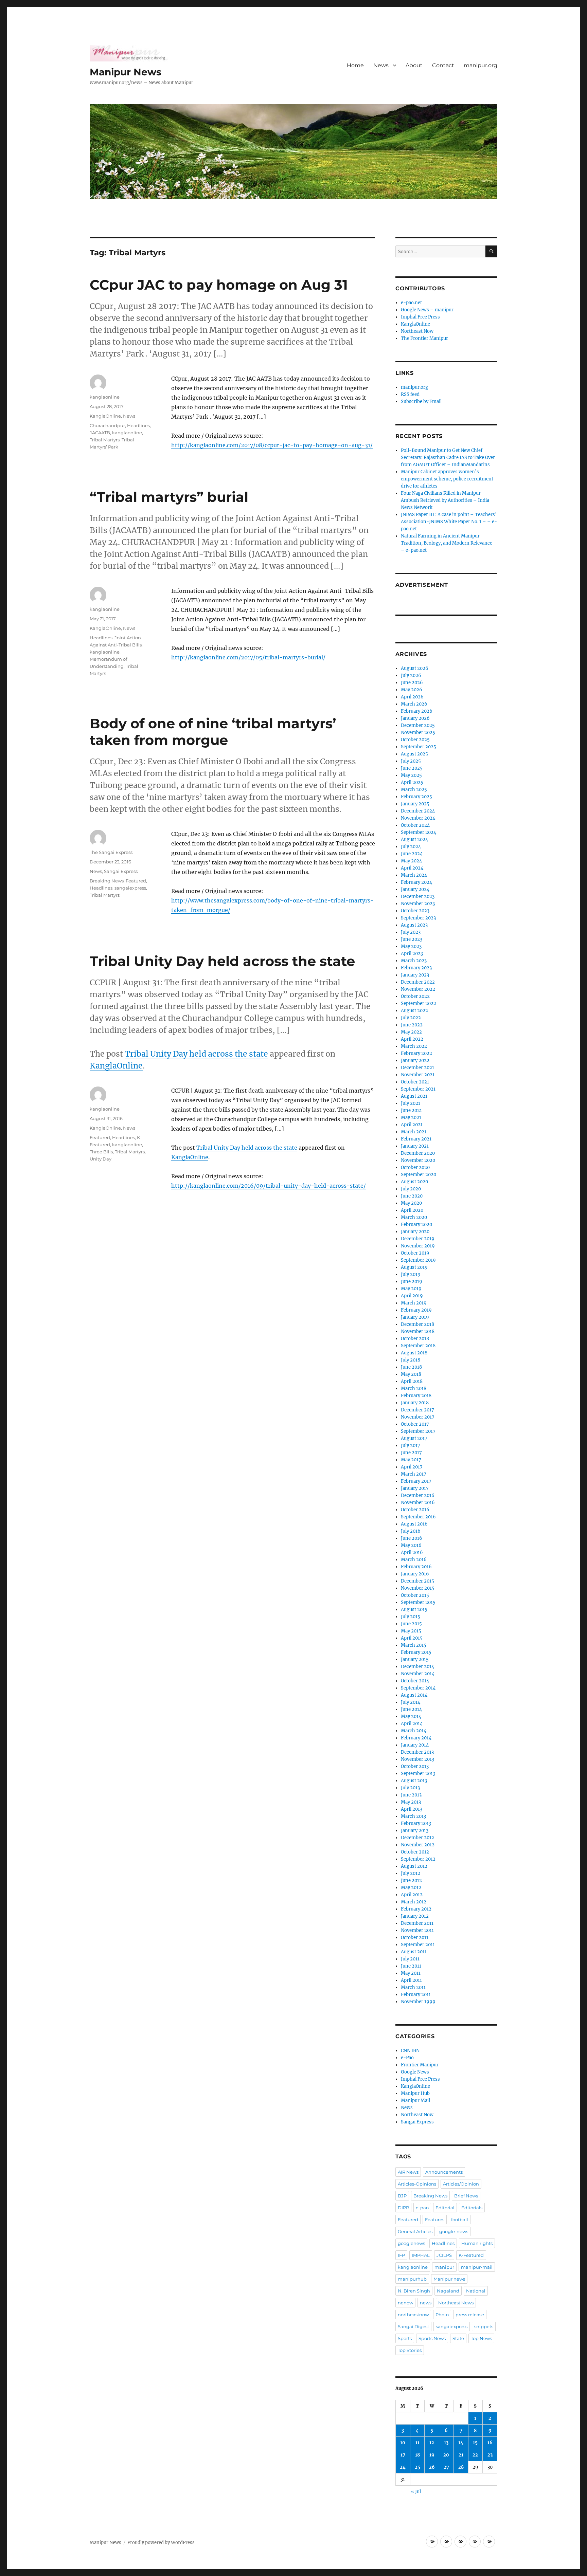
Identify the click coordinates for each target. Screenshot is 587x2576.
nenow (405, 2303)
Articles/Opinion (461, 2184)
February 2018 (416, 1396)
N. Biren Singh (414, 2291)
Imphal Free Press (420, 317)
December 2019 (418, 1239)
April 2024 (412, 868)
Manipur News (126, 72)
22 (475, 2455)
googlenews (411, 2243)
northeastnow (413, 2315)
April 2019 (412, 1296)
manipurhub (412, 2279)
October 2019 (415, 1253)
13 (446, 2443)
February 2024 (416, 882)
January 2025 (415, 804)
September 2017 (418, 1431)
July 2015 (411, 1617)
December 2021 (417, 1068)
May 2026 (412, 690)
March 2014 (414, 1731)
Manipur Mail (415, 2100)
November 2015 (418, 1588)
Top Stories (410, 2350)
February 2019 (416, 1310)
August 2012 (414, 1866)
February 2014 (416, 1738)
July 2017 (411, 1446)
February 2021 (416, 1139)
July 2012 (411, 1873)
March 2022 (414, 1046)
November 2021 (418, 1075)
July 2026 (411, 675)
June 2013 (411, 1795)
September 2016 (418, 1517)
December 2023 (418, 897)
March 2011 (413, 1987)
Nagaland (448, 2291)
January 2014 (415, 1745)
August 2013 (414, 1781)
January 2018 (415, 1403)
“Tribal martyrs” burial (169, 497)
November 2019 (418, 1246)
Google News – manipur (427, 310)
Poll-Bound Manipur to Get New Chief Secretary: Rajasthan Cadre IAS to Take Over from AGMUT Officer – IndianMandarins (448, 458)
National (476, 2291)
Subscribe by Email (421, 401)
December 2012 (417, 1838)
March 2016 (414, 1560)
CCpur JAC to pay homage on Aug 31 (219, 285)
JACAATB (100, 433)
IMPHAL (421, 2255)
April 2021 (412, 1125)
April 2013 (412, 1809)
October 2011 (415, 1938)
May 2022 (411, 1032)
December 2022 (418, 982)
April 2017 (412, 1467)
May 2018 (411, 1374)
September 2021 (418, 1089)
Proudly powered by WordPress (161, 2543)
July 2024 (411, 847)
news (426, 2303)
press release (470, 2315)
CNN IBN (410, 2051)
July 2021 (411, 1103)
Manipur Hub (415, 2093)
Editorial (445, 2208)
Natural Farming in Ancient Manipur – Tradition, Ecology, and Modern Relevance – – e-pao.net (449, 543)
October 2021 (415, 1082)
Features (435, 2219)
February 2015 (416, 1652)
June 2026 (412, 683)
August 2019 (414, 1267)
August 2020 (414, 1182)
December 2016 (418, 1495)
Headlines (138, 425)
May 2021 (411, 1118)
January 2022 (415, 1061)
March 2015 (414, 1645)
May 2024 (411, 861)
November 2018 (418, 1331)
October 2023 (415, 911)
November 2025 (418, 733)
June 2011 (411, 1966)
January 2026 (415, 718)
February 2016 (416, 1567)
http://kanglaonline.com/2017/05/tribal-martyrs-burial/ (248, 657)
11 (417, 2443)
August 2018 (414, 1353)
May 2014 (411, 1716)
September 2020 (419, 1175)
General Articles (415, 2231)
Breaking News (107, 881)
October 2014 (415, 1681)
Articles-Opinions (417, 2184)
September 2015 (418, 1602)
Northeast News (456, 2303)
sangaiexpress (130, 888)
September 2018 (418, 1346)
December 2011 (417, 1923)
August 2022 (414, 1011)
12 (432, 2443)
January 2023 (415, 975)
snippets (484, 2326)
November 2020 (418, 1160)
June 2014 (411, 1709)
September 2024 (419, 832)
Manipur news (449, 2279)
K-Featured (471, 2255)
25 (417, 2467)
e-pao (422, 2208)
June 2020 (412, 1196)
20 (446, 2455)
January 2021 (415, 1146)
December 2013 (417, 1752)
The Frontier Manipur (424, 338)
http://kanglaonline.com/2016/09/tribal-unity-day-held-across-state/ (269, 1186)
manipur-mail (477, 2267)
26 (432, 2467)
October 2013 (415, 1766)
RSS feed (410, 394)
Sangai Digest (413, 2326)
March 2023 (414, 961)
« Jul (416, 2492)
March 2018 (414, 1389)
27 (446, 2467)
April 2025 (412, 782)
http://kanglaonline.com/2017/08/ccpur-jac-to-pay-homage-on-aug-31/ (272, 445)
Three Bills (101, 1152)
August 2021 (414, 1096)
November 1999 (418, 2002)
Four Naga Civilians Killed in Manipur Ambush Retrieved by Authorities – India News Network (445, 500)
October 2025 (415, 740)
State (458, 2338)
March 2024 (414, 875)
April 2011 (411, 1980)
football (460, 2219)
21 (461, 2455)
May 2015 (411, 1631)
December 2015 (417, 1581)
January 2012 (415, 1916)
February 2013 (416, 1823)
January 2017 (415, 1488)
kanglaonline (105, 397)
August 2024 (414, 839)
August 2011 (414, 1952)
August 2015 (414, 1610)
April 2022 (412, 1039)
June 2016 (412, 1538)
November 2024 (418, 818)
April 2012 (412, 1895)
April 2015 (412, 1638)
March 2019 (414, 1303)
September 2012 (418, 1859)
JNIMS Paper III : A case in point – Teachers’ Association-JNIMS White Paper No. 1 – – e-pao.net (449, 522)
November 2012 (418, 1845)
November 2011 (417, 1930)
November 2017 (418, 1417)
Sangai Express (121, 871)
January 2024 (415, 889)
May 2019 (411, 1289)
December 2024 (418, 811)
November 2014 (418, 1674)
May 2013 (411, 1802)
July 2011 (410, 1959)
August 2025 (414, 754)
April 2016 (412, 1552)
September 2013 (418, 1774)
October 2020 (415, 1167)
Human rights (477, 2243)
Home (355, 65)
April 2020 (412, 1210)
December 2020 (418, 1153)
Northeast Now (417, 331)
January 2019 (415, 1317)
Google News (415, 2072)
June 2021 (411, 1110)
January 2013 (415, 1831)
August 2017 (414, 1438)
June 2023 (412, 939)
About (414, 65)
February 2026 (417, 711)
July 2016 (411, 1531)
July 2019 (411, 1274)
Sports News (432, 2338)
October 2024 (415, 825)
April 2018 (412, 1381)
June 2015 (411, 1624)
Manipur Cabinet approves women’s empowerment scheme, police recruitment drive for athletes (447, 479)
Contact (443, 65)
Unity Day (101, 1159)
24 (403, 2467)
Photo (442, 2315)
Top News (481, 2338)
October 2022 (415, 996)
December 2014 (417, 1667)
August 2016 (414, 1524)
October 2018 (415, 1339)
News (381, 65)
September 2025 (419, 747)
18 (417, 2455)
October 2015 (415, 1595)
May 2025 (411, 775)
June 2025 (412, 768)
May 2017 (411, 1460)
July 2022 (411, 1018)
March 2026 (414, 704)
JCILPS (444, 2255)
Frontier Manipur (420, 2065)
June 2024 (412, 854)
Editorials (472, 2208)
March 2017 (414, 1474)
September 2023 (418, 918)
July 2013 (410, 1788)
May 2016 (411, 1545)
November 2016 (418, 1503)
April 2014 (412, 1724)
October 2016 (415, 1510)
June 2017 (411, 1453)
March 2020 (414, 1217)
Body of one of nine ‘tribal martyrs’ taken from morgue (213, 732)
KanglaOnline (105, 416)
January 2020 (415, 1232)
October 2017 (415, 1424)
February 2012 (416, 1909)
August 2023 (414, 925)
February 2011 (416, 1995)
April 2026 (412, 697)
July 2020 (411, 1189)
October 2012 (415, 1852)
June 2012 (411, 1880)
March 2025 (414, 790)
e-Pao (407, 2058)
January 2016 (415, 1574)
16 (490, 2443)
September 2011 (418, 1945)
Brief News (466, 2196)
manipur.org (481, 65)
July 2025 (411, 761)
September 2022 (419, 1003)
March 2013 (413, 1816)
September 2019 (418, 1260)
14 (461, 2443)
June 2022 (412, 1025)
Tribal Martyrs (105, 440)
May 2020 (411, 1203)
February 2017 (416, 1481)
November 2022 (418, 989)
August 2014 (414, 1695)
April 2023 (412, 954)
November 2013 (417, 1759)
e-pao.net (411, 303)
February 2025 (416, 797)
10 (403, 2443)
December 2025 (418, 725)
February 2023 (416, 968)
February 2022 (416, 1053)
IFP (401, 2255)
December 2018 (417, 1324)
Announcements (444, 2172)
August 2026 (415, 668)
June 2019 (412, 1282)
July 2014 (411, 1702)
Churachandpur (107, 425)
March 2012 (414, 1902)
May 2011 (411, 1973)
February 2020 (416, 1225)
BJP (402, 2196)
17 (403, 2455)
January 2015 (415, 1659)
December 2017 (417, 1410)
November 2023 (418, 904)
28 (461, 2467)
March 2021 (414, 1132)
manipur (444, 2267)
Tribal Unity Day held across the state (222, 961)
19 (432, 2455)
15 (475, 2443)
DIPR (403, 2208)
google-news (454, 2231)
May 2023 (411, 946)
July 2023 (411, 932)
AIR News (408, 2172)
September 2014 (418, 1688)
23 (490, 2455)
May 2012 (411, 1888)
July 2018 (411, 1360)
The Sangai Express (111, 852)
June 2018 (411, 1367)
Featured (136, 881)
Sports (405, 2338)
